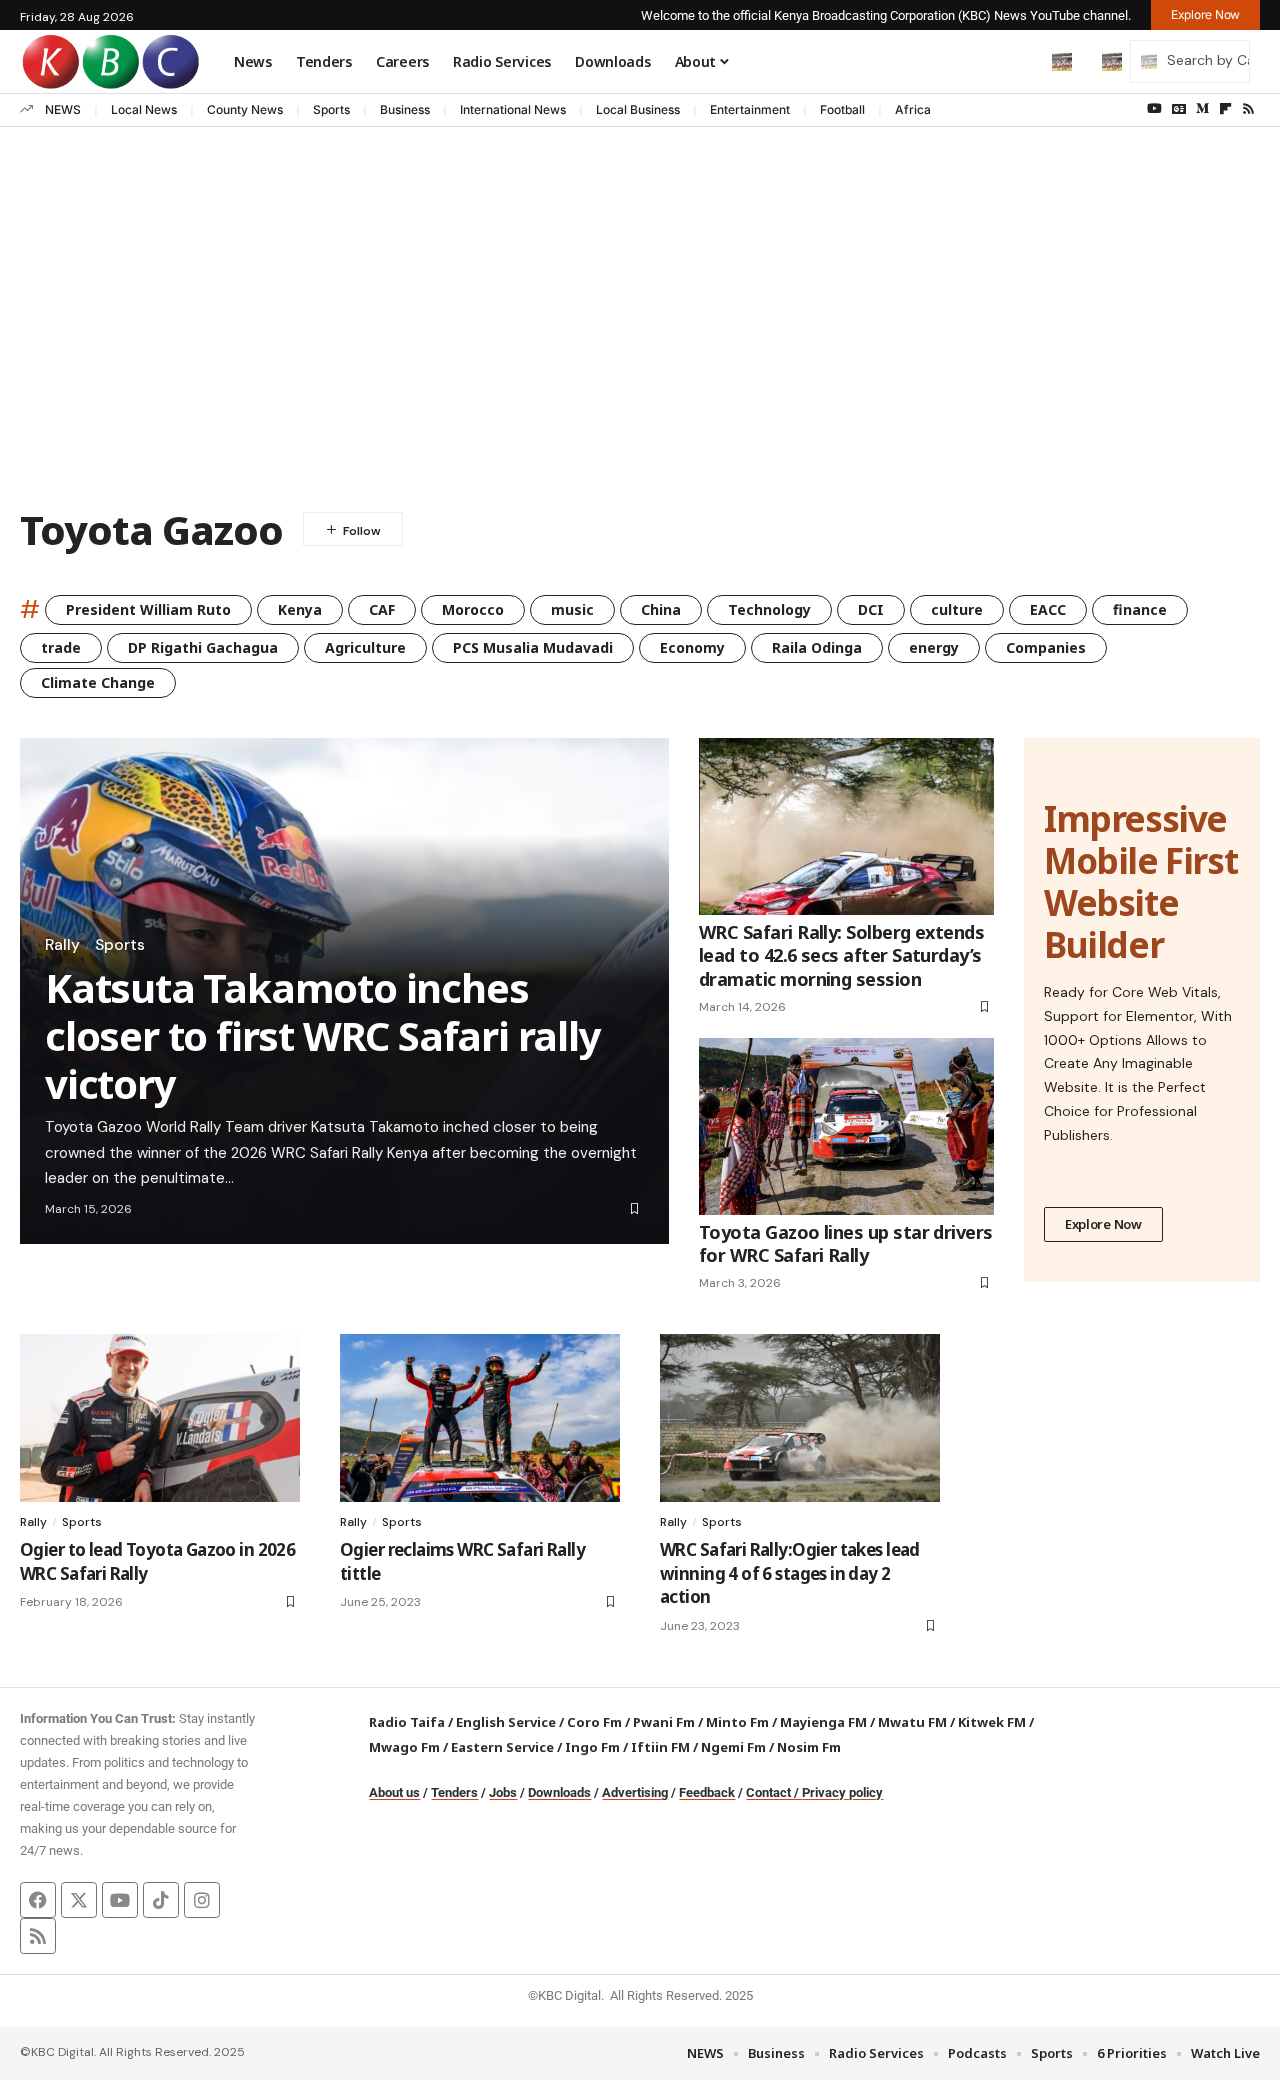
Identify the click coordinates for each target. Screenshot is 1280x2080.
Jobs (503, 1792)
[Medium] (1202, 109)
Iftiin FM (660, 1747)
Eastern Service (502, 1747)
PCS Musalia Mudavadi (533, 647)
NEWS (63, 109)
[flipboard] (1225, 109)
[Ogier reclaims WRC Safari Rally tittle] (480, 1418)
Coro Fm (594, 1722)
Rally (62, 945)
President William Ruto (148, 609)
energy (934, 647)
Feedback (707, 1792)
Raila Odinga (817, 647)
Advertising (635, 1792)
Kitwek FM (992, 1722)
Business (405, 109)
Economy (692, 647)
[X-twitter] (79, 1900)
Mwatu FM (912, 1722)
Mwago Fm (404, 1747)
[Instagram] (202, 1900)
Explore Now (1103, 1224)
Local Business (638, 109)
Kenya (300, 609)
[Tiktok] (161, 1900)
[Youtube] (120, 1900)
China (661, 609)
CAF (382, 609)
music (572, 609)
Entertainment (750, 109)
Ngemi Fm (733, 1747)
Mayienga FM (823, 1722)
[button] (1020, 61)
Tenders (454, 1792)
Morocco (473, 609)
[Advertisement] (640, 337)
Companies (1046, 647)
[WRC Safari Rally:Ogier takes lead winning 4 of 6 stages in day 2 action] (800, 1418)
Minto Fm (737, 1722)
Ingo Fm (592, 1747)
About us (394, 1792)
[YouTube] (1154, 109)
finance (1140, 609)
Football (842, 109)
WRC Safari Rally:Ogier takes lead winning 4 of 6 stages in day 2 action (790, 1573)
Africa (913, 109)
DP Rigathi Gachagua (203, 647)
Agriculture (365, 647)
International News (513, 109)
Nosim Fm (807, 1747)
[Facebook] (38, 1900)
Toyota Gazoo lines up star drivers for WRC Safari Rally (846, 1243)
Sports (331, 109)
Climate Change (98, 682)
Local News (144, 109)
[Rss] (1248, 109)
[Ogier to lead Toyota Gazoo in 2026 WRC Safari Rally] (160, 1418)
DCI (871, 609)
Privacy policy (842, 1792)
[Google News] (1179, 109)
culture (957, 609)
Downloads (559, 1792)
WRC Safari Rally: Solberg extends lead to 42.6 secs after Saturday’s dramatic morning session (841, 955)
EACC (1048, 609)
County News (245, 109)
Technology (769, 609)
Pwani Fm (664, 1722)
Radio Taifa (407, 1722)
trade (61, 647)
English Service (506, 1722)
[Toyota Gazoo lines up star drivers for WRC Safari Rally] (846, 1126)
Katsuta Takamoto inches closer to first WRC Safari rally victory (323, 1035)
